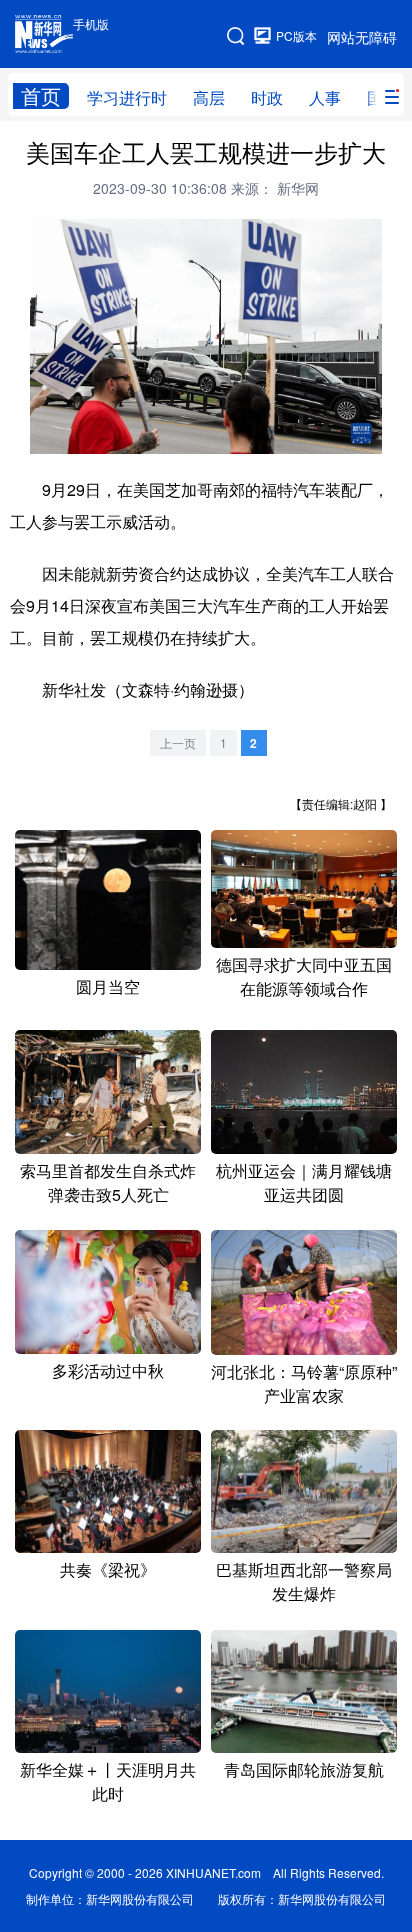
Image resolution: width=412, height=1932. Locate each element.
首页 (41, 96)
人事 (325, 97)
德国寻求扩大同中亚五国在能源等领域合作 (304, 976)
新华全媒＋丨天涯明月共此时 (108, 1781)
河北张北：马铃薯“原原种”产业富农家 (304, 1383)
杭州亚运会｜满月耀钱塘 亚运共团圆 (304, 1182)
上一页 (178, 742)
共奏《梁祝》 (108, 1569)
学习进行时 (127, 97)
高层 (209, 97)
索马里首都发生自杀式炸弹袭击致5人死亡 (108, 1182)
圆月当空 (108, 986)
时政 (267, 97)
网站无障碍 (362, 37)
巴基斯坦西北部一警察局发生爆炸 (304, 1581)
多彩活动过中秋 (108, 1370)
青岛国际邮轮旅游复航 (304, 1769)
